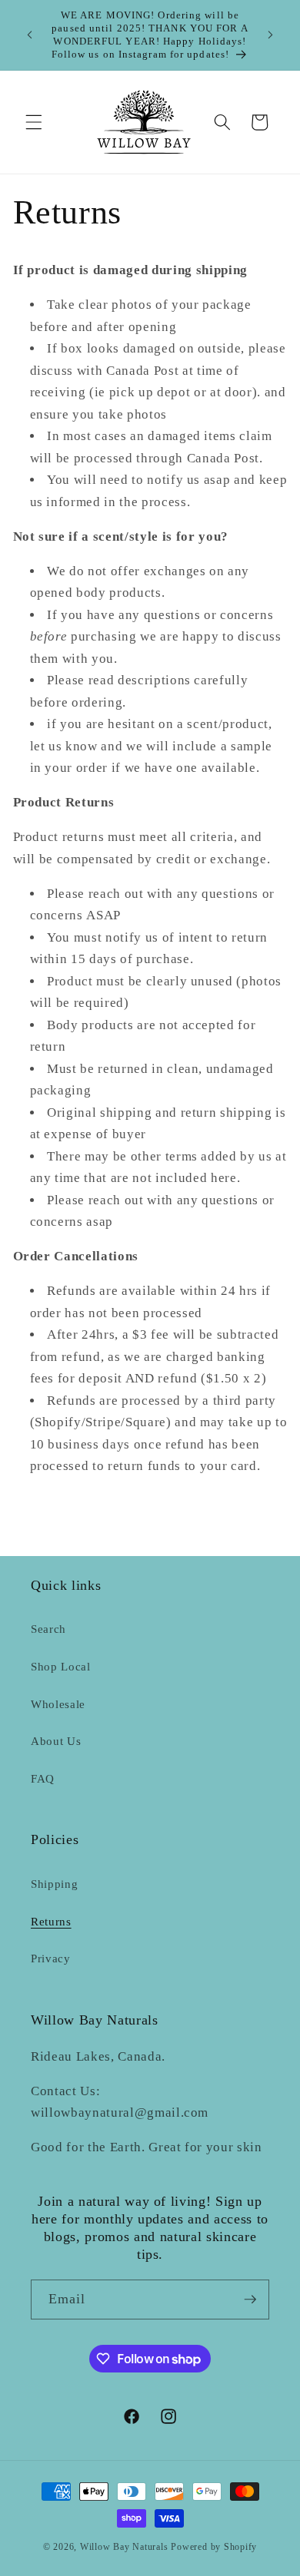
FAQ (43, 1778)
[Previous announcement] (30, 35)
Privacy (51, 1958)
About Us (56, 1741)
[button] (34, 122)
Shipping (54, 1884)
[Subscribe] (250, 2300)
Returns (51, 1921)
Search (48, 1629)
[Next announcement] (271, 35)
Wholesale (58, 1704)
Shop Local (61, 1666)
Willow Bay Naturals (124, 2547)
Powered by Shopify (214, 2547)
